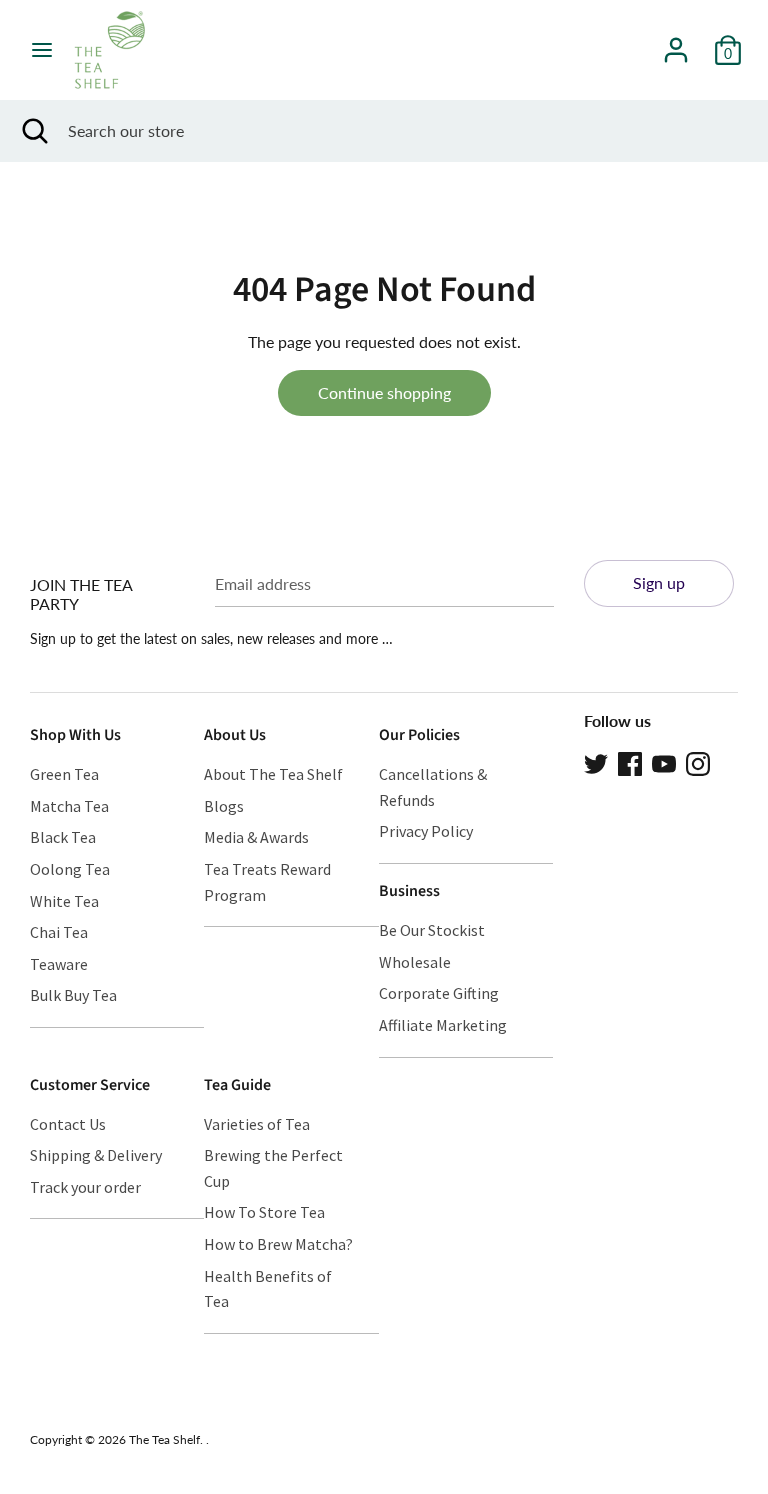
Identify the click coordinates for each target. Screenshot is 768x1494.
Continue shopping (384, 392)
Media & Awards (256, 837)
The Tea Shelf (164, 1439)
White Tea (64, 901)
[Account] (676, 42)
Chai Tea (59, 932)
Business (409, 891)
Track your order (85, 1187)
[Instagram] (698, 761)
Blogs (224, 806)
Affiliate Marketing (443, 1025)
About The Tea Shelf (273, 774)
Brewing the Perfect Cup (273, 1168)
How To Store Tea (264, 1212)
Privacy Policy (426, 831)
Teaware (59, 964)
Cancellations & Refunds (433, 787)
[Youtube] (664, 761)
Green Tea (64, 774)
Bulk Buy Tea (73, 995)
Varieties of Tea (257, 1124)
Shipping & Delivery (96, 1155)
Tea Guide (237, 1085)
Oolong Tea (70, 869)
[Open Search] (34, 131)
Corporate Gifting (439, 993)
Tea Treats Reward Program (267, 882)
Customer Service (90, 1085)
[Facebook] (630, 761)
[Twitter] (596, 761)
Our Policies (419, 735)
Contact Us (68, 1124)
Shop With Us (75, 735)
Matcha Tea (69, 806)
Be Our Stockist (432, 930)
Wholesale (415, 962)
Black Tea (63, 837)
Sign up (659, 582)
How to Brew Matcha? (278, 1244)
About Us (235, 735)
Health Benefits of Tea (268, 1289)
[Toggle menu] (42, 49)
